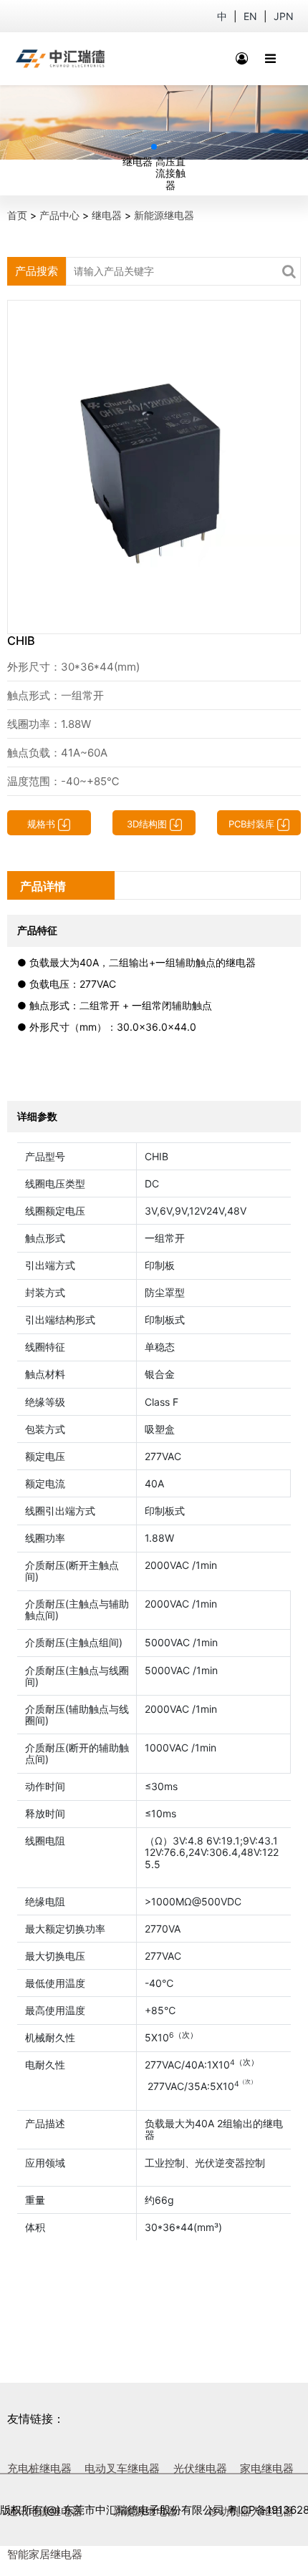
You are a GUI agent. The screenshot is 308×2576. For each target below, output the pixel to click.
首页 (17, 215)
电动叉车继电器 (122, 2468)
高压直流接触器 (170, 173)
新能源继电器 (164, 215)
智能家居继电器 (45, 2554)
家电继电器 (267, 2468)
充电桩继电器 (39, 2468)
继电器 (138, 161)
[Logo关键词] (61, 59)
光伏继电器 (200, 2468)
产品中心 (59, 215)
